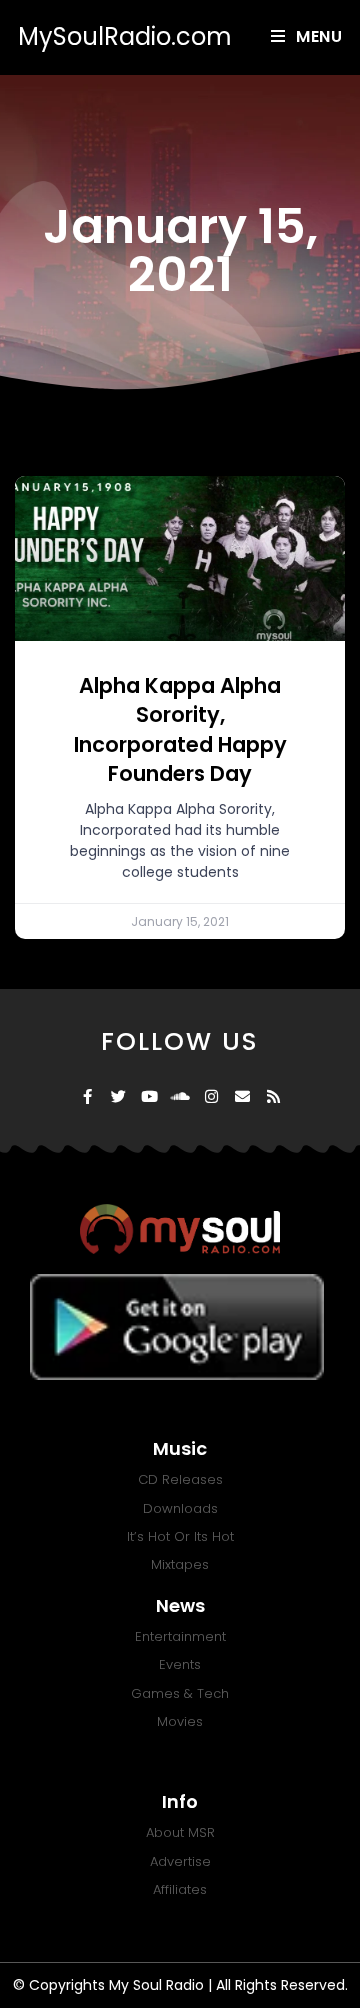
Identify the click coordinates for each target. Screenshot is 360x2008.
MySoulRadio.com (125, 36)
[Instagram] (211, 1096)
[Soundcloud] (180, 1096)
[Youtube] (149, 1096)
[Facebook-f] (87, 1096)
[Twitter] (118, 1096)
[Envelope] (242, 1096)
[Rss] (273, 1096)
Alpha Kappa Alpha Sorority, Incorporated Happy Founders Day (180, 729)
